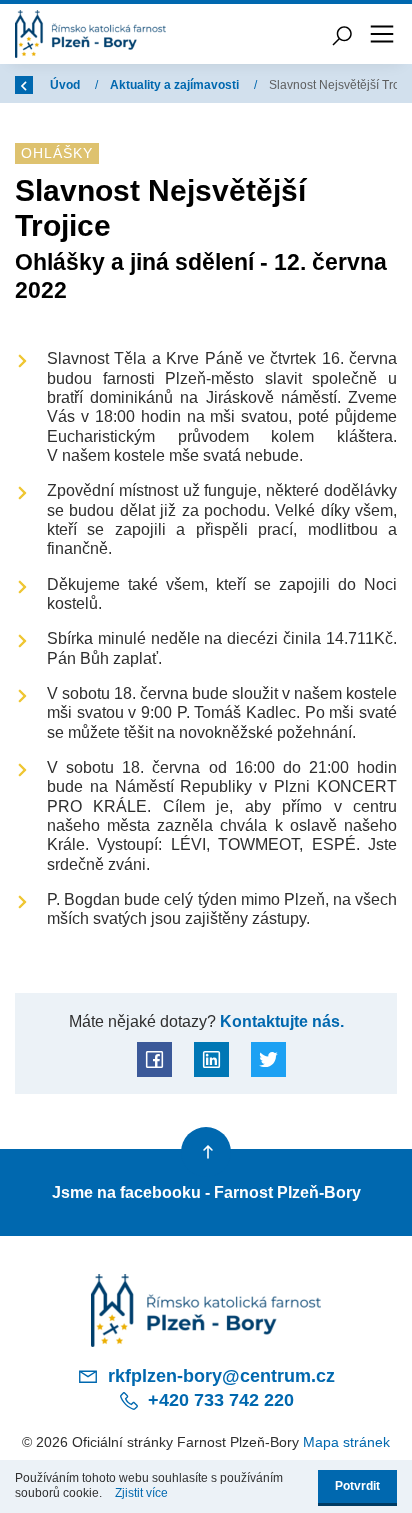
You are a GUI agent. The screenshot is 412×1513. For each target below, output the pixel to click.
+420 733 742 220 (218, 1400)
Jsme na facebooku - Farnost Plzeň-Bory (206, 1192)
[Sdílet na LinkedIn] (211, 1059)
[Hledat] (342, 34)
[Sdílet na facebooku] (154, 1059)
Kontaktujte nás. (280, 1021)
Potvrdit (357, 1486)
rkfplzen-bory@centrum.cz (219, 1376)
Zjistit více (141, 1493)
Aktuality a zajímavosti (176, 85)
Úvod (66, 85)
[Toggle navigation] (382, 34)
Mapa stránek (346, 1442)
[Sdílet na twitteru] (268, 1059)
